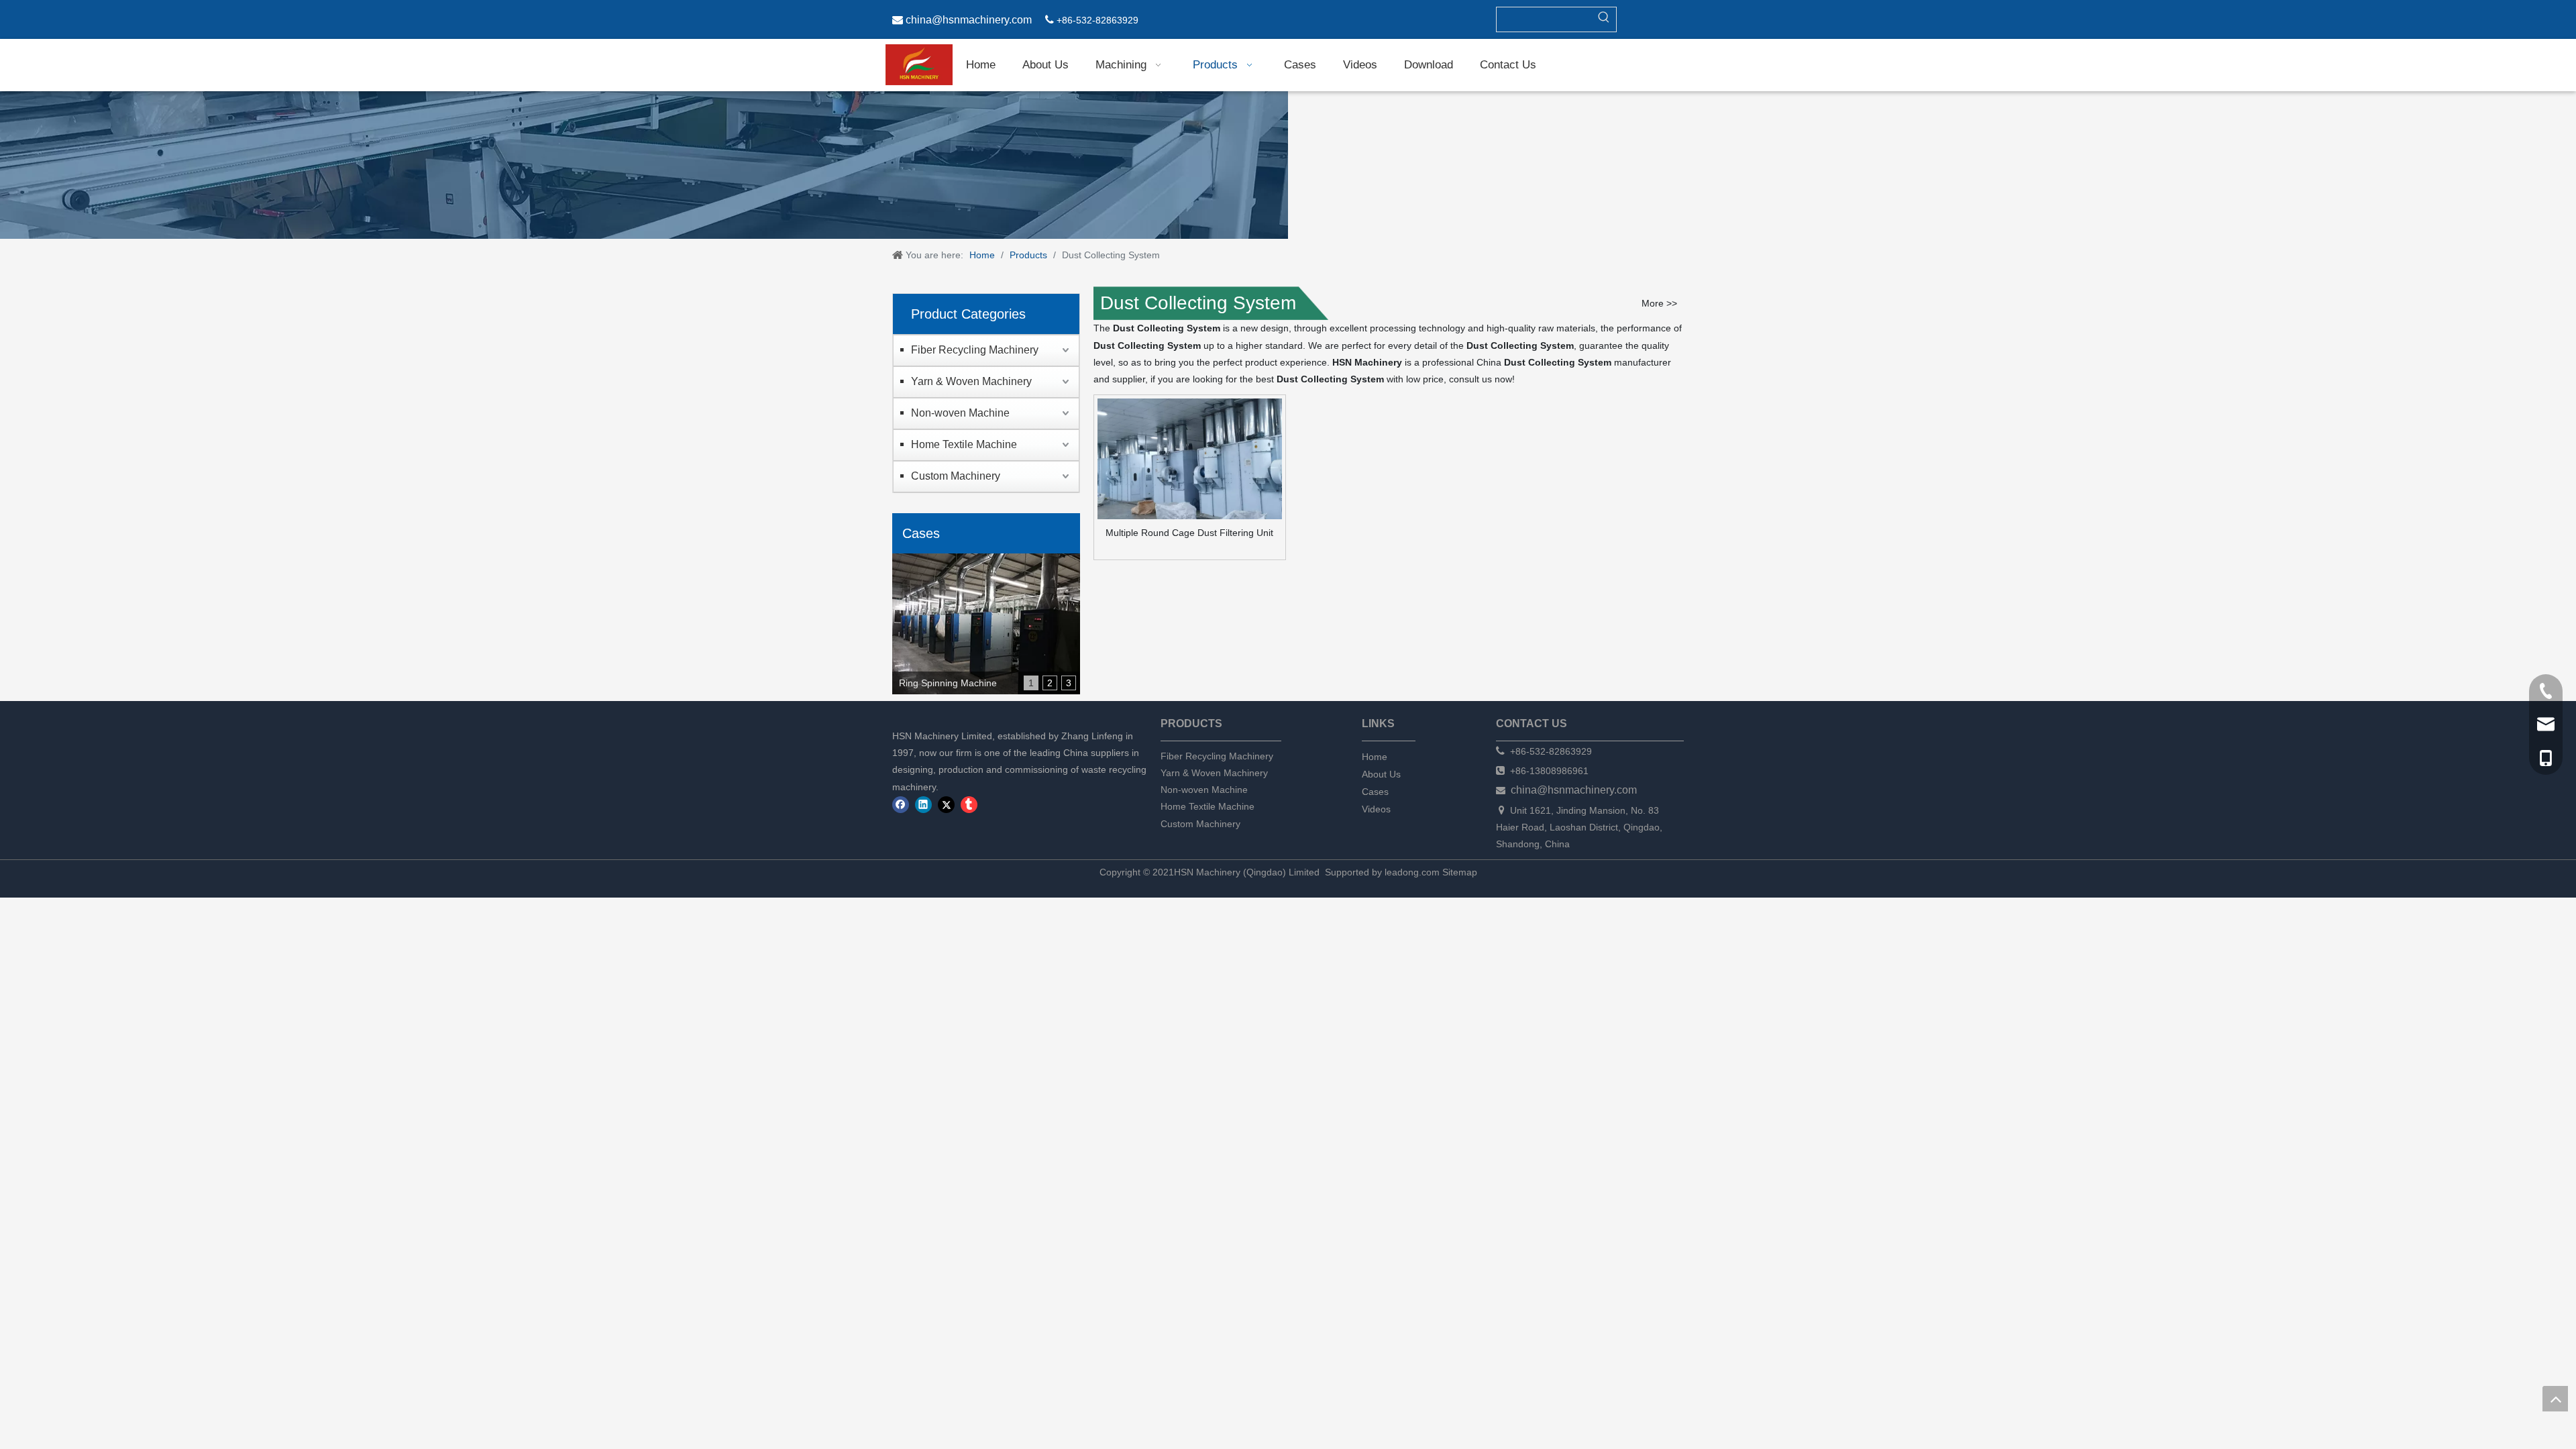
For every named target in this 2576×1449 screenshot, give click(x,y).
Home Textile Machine (964, 444)
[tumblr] (969, 805)
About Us (1381, 774)
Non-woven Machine (960, 413)
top (2555, 1399)
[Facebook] (901, 805)
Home (1375, 757)
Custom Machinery (956, 476)
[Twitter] (946, 805)
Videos (1376, 809)
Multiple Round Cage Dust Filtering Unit (1189, 533)
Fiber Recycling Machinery (975, 350)
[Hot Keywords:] (1604, 19)
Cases (1375, 792)
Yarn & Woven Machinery (971, 381)
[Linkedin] (923, 805)
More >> (1659, 303)
